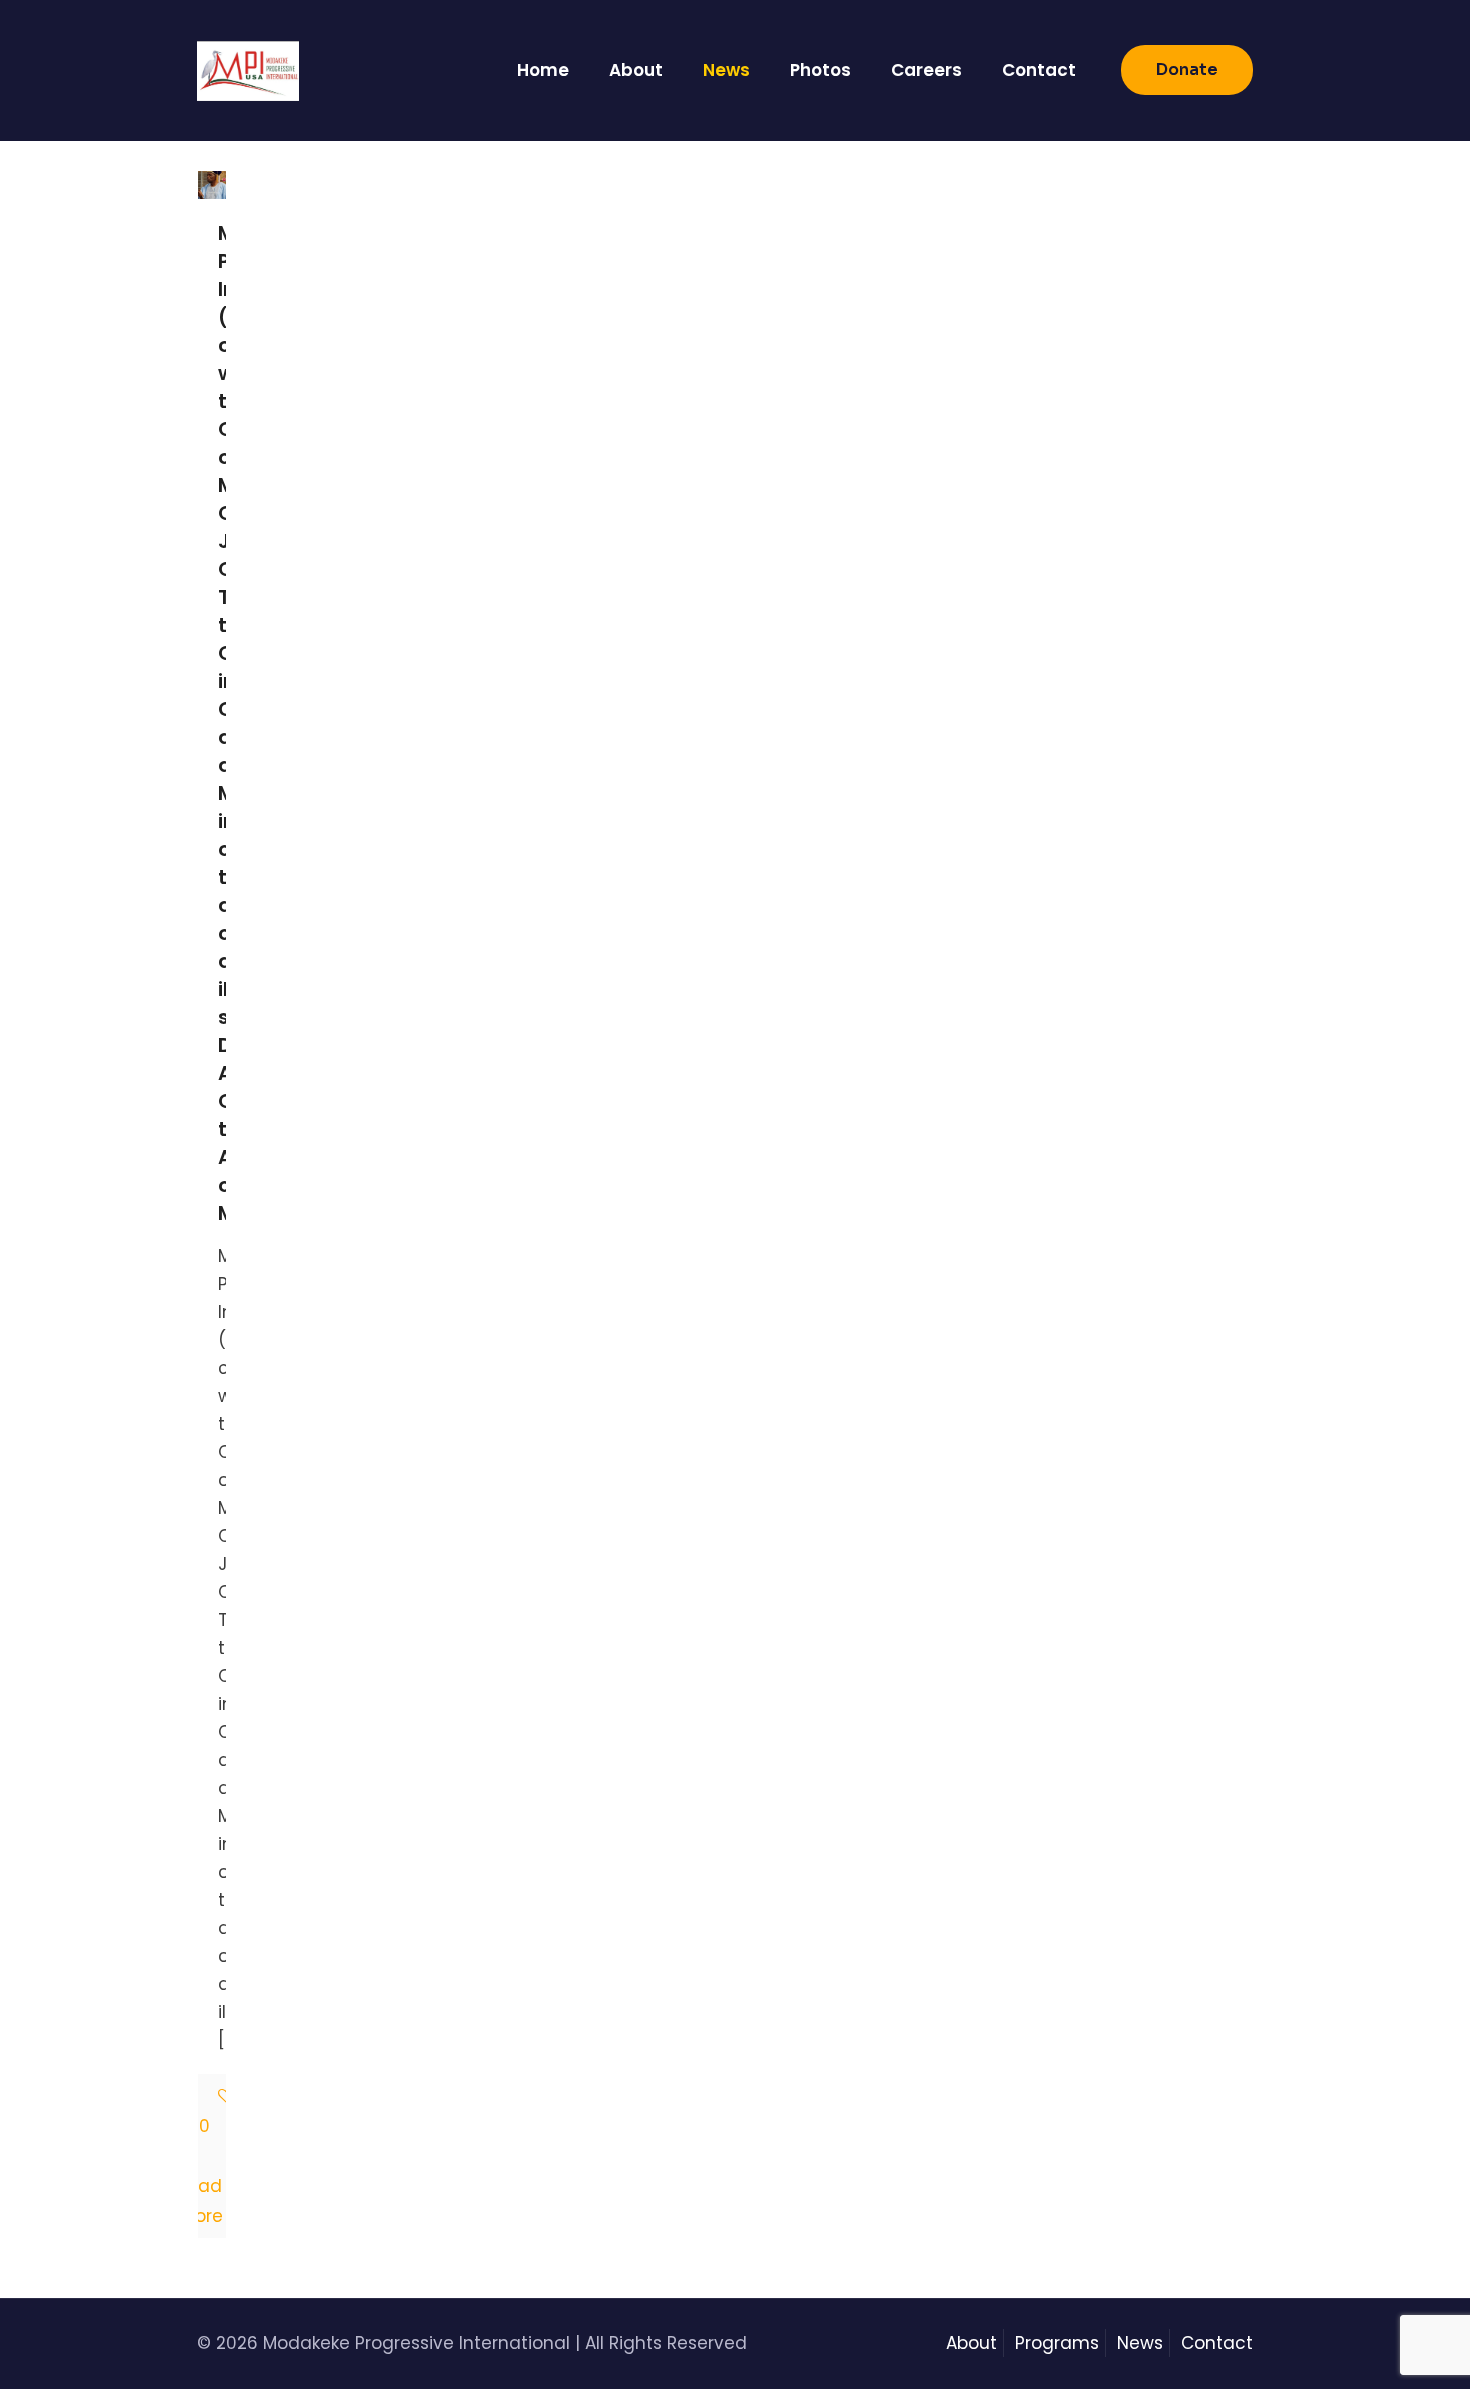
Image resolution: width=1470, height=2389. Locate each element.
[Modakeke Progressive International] (248, 70)
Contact (1217, 2343)
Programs (1057, 2343)
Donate (1187, 69)
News (1140, 2343)
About (971, 2343)
